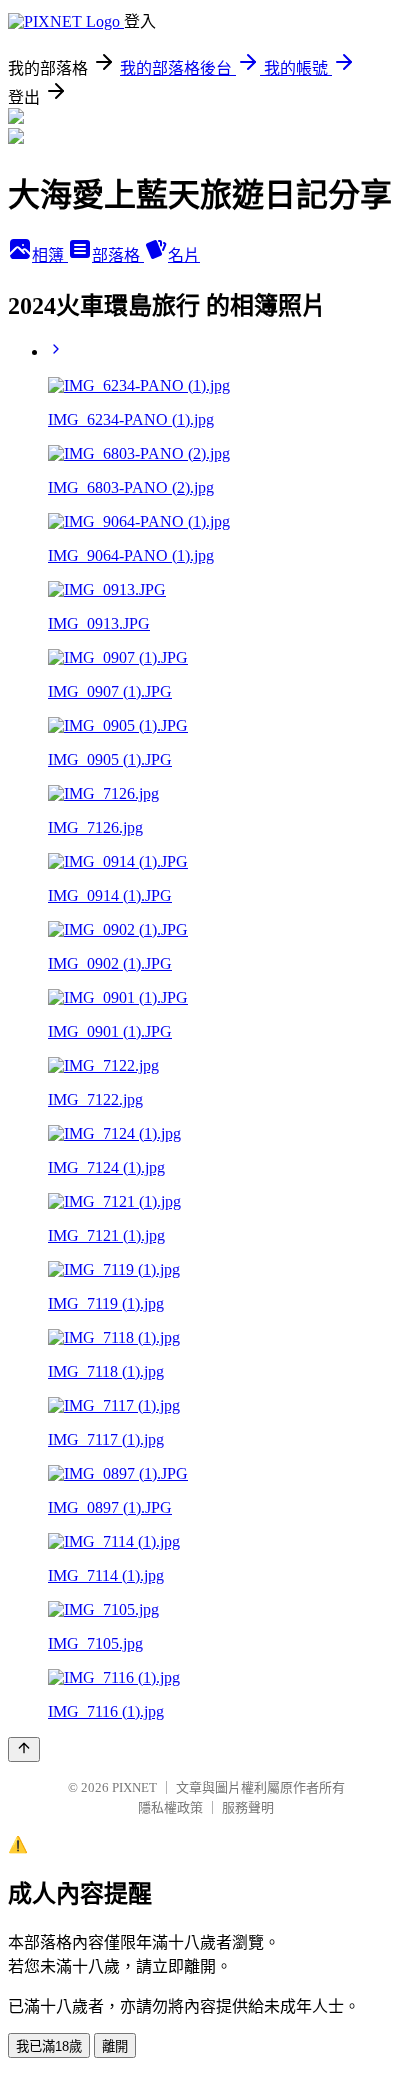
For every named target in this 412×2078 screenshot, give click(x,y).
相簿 (50, 255)
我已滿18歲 (49, 2046)
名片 (184, 255)
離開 (115, 2046)
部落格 (118, 255)
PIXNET (134, 1787)
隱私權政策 (170, 1807)
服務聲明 (248, 1807)
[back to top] (24, 1749)
